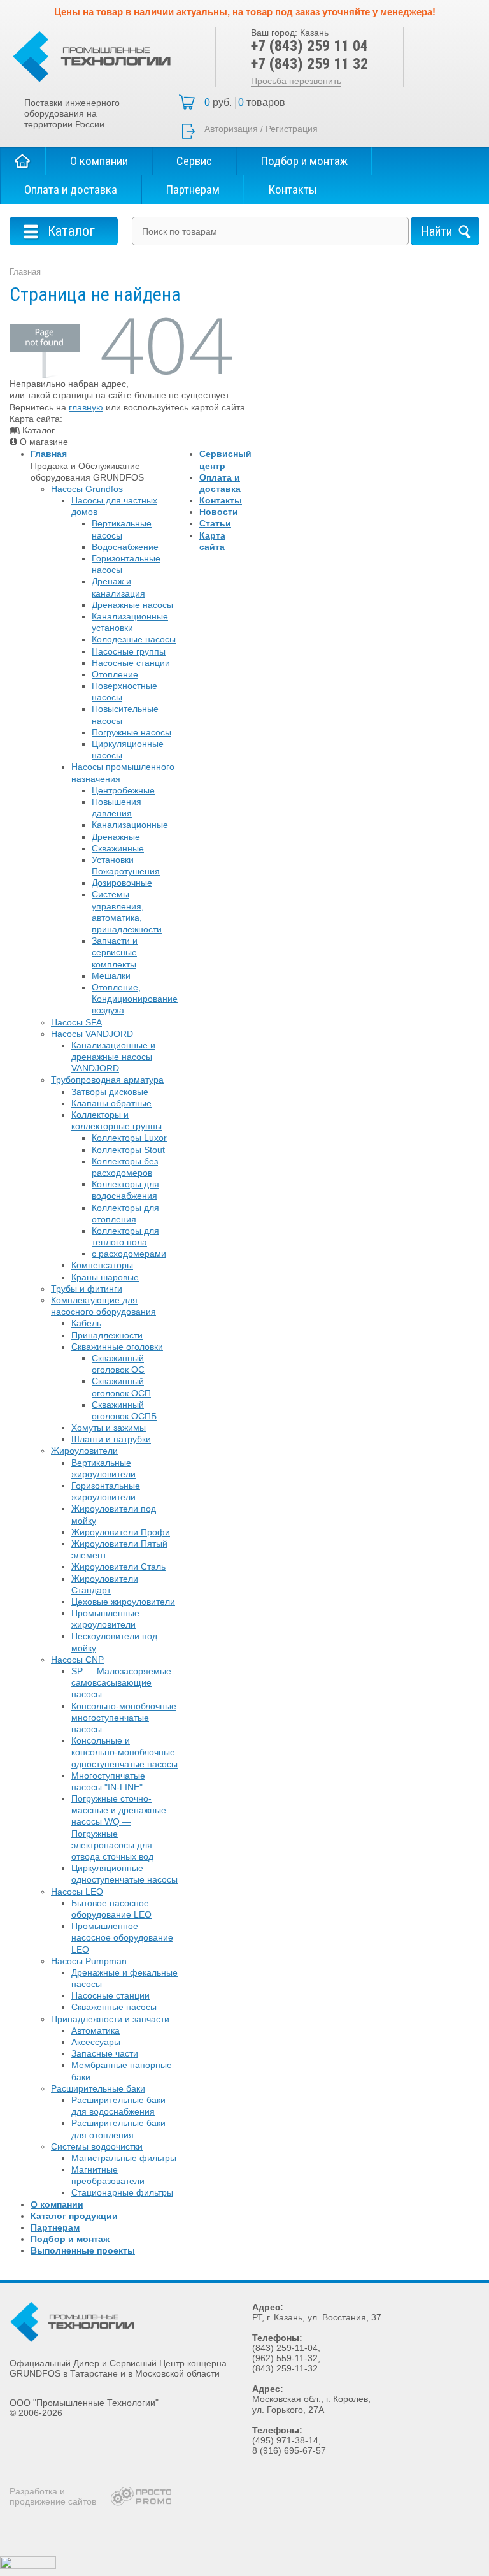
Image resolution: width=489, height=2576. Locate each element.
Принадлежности (107, 1335)
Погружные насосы (131, 732)
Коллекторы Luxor (129, 1138)
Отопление (115, 674)
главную (86, 407)
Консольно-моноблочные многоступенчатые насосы (124, 1718)
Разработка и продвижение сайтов (53, 2496)
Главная (23, 161)
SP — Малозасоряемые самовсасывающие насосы (121, 1682)
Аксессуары (96, 2042)
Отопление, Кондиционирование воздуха (135, 999)
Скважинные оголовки (117, 1347)
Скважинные (118, 848)
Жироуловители (84, 1451)
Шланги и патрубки (111, 1439)
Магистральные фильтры (124, 2158)
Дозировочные (122, 883)
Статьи (215, 523)
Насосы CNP (77, 1660)
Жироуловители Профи (121, 1532)
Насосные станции (131, 663)
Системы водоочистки (97, 2146)
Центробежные (123, 790)
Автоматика (96, 2030)
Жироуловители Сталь (118, 1567)
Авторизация (231, 129)
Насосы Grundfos (87, 489)
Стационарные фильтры (122, 2192)
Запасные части (105, 2053)
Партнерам (193, 190)
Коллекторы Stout (128, 1150)
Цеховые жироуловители (123, 1602)
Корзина (248, 103)
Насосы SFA (76, 1022)
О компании (99, 161)
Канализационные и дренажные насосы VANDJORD (113, 1057)
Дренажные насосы (132, 605)
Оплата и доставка (71, 190)
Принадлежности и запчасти (110, 2019)
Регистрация (292, 129)
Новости (219, 512)
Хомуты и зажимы (109, 1428)
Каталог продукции (74, 2216)
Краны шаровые (105, 1277)
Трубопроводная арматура (107, 1080)
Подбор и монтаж (304, 161)
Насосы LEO (77, 1892)
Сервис (194, 161)
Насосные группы (129, 651)
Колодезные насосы (134, 639)
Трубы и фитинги (87, 1289)
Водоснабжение (125, 547)
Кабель (86, 1323)
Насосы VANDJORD (92, 1034)
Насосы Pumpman (89, 1961)
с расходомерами (129, 1254)
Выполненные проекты (83, 2250)
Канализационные (130, 825)
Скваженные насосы (114, 2007)
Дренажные (116, 837)
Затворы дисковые (110, 1092)
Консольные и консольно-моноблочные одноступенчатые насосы (124, 1752)
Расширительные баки (98, 2088)
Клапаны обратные (111, 1103)
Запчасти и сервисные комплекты (115, 952)
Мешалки (111, 976)
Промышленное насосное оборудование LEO (122, 1937)
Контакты (293, 190)
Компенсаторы (102, 1265)
